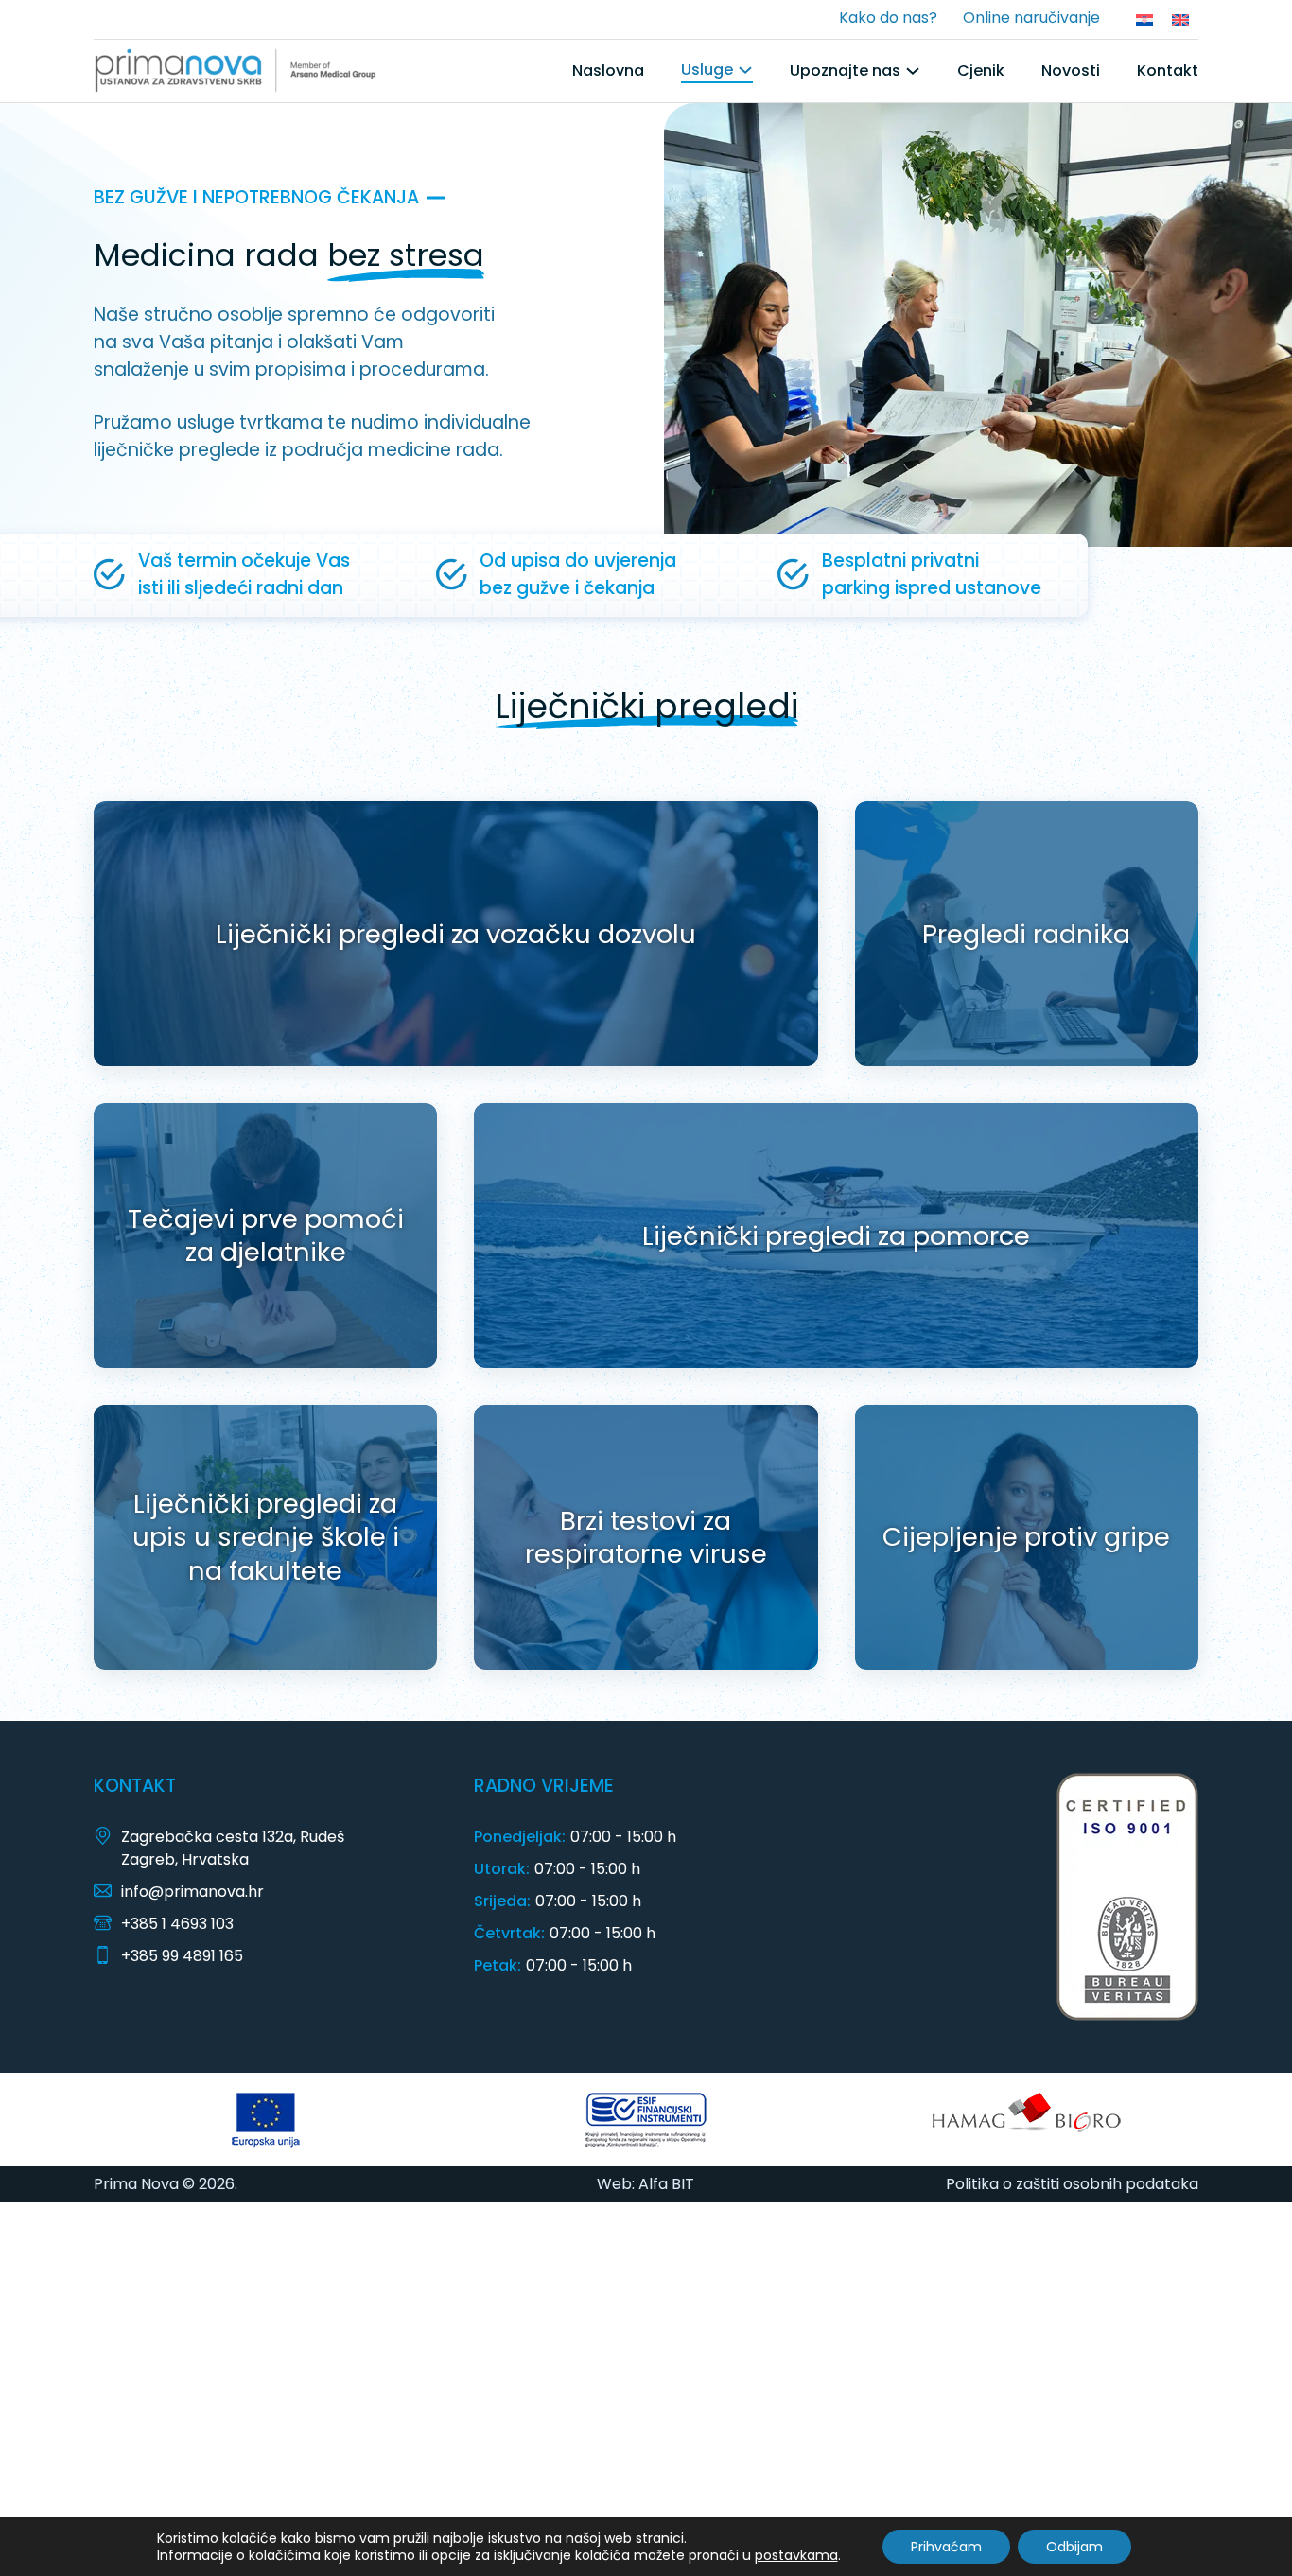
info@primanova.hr (192, 1892)
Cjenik (981, 70)
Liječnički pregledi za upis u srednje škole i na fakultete (266, 1537)
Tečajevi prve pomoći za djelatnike (266, 1236)
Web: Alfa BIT (646, 2184)
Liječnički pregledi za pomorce (836, 1236)
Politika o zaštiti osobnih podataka (1072, 2184)
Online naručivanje (1031, 18)
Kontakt (1168, 70)
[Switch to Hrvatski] (1144, 19)
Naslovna (608, 70)
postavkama (796, 2555)
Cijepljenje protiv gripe (1026, 1537)
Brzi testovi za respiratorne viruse (646, 1538)
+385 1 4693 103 (177, 1924)
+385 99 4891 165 (182, 1956)
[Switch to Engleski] (1180, 19)
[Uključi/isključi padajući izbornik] (745, 70)
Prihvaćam (946, 2547)
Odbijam (1074, 2547)
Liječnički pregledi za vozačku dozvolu (456, 934)
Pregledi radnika (1026, 934)
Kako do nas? (888, 18)
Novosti (1071, 70)
